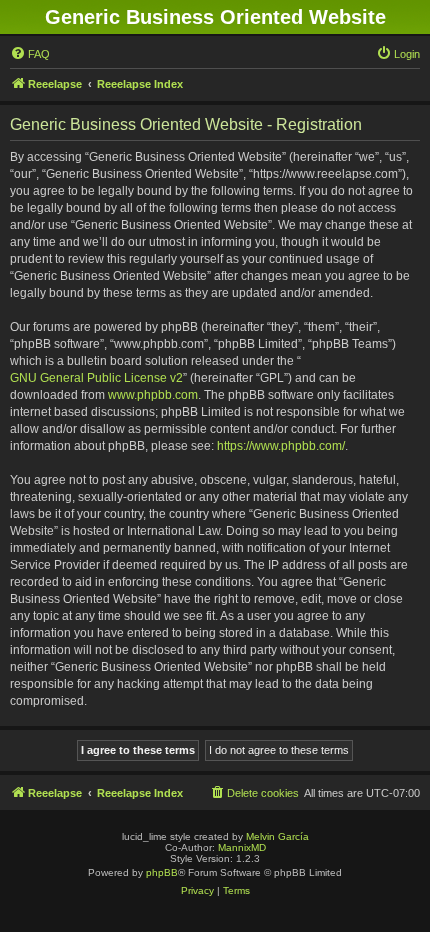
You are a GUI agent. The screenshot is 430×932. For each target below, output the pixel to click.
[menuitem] (30, 54)
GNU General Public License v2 (96, 378)
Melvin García (277, 836)
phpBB (162, 872)
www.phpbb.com (153, 395)
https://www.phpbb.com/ (281, 446)
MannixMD (242, 847)
